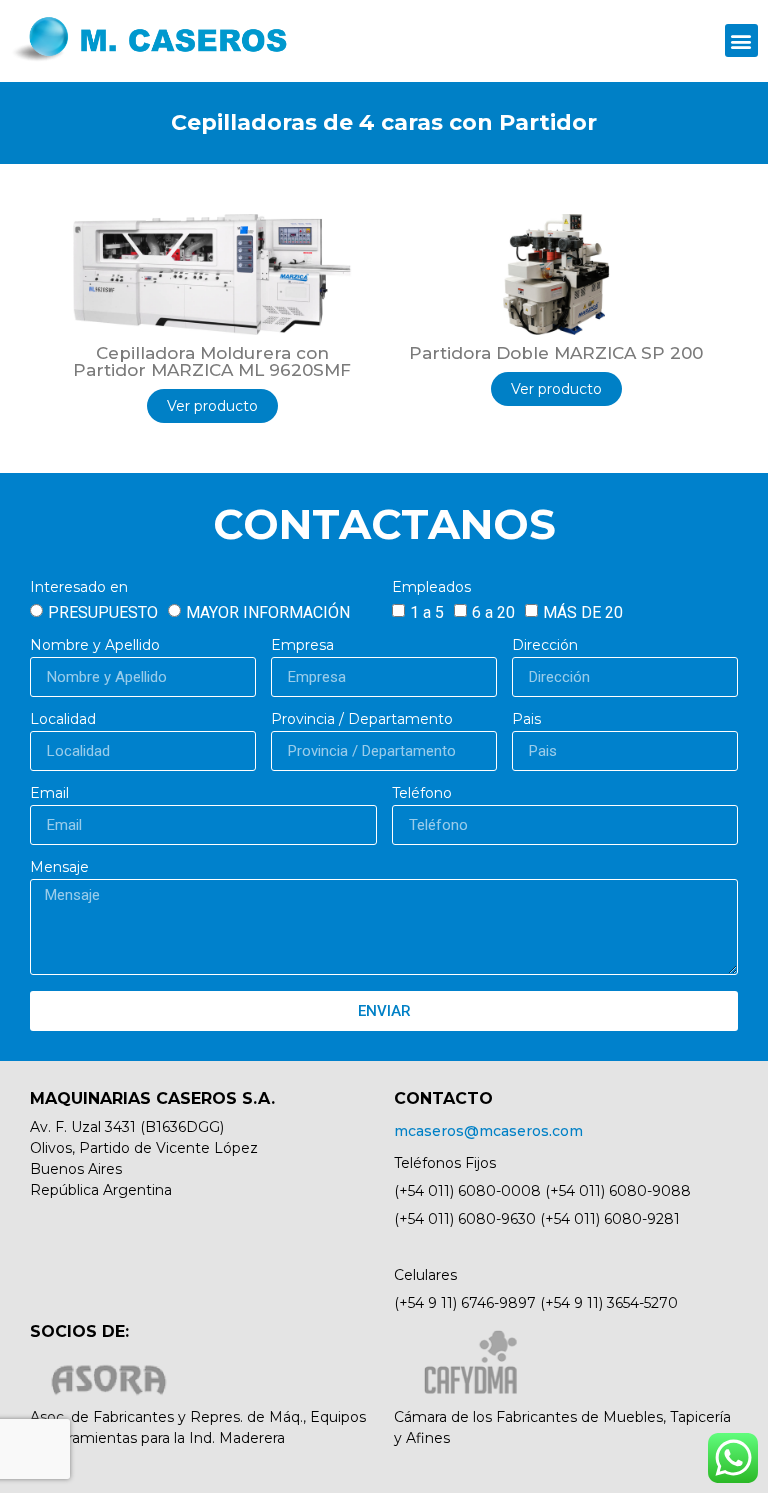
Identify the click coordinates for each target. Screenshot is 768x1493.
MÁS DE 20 (583, 612)
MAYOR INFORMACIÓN (268, 612)
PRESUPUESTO (103, 612)
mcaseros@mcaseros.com (488, 1131)
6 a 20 (493, 612)
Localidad (63, 720)
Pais (526, 720)
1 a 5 (427, 612)
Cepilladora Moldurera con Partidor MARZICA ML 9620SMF (212, 361)
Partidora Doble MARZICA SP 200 (556, 353)
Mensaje (59, 868)
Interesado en (79, 588)
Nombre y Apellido (95, 646)
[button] (741, 40)
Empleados (431, 588)
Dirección (545, 646)
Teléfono (422, 794)
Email (49, 794)
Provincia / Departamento (362, 720)
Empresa (302, 646)
